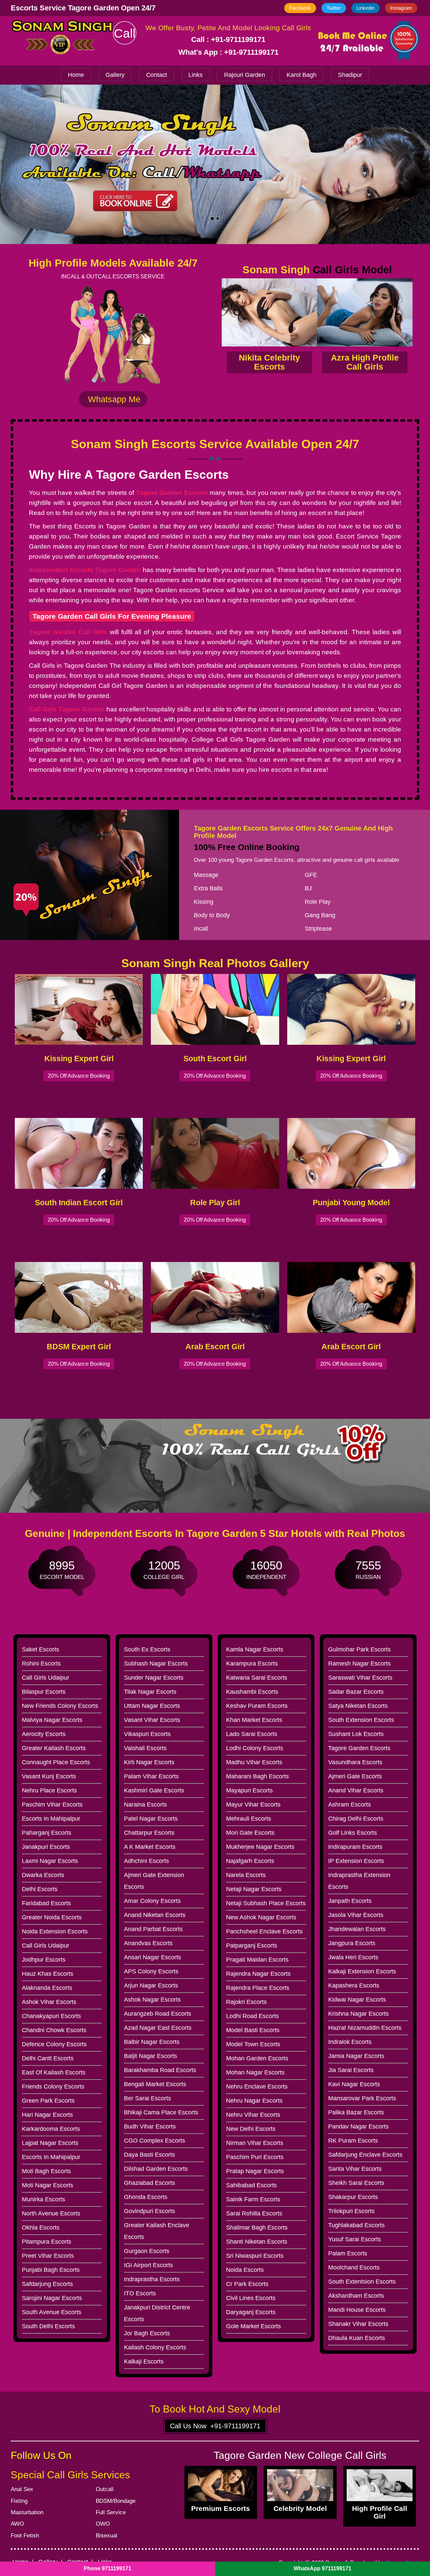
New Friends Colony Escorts (60, 1706)
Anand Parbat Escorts (153, 1929)
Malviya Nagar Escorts (52, 1720)
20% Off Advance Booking (79, 1076)
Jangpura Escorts (352, 1943)
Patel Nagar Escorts (151, 1819)
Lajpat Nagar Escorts (50, 2143)
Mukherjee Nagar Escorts (260, 1847)
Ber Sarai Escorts (147, 2098)
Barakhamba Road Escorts (160, 2070)
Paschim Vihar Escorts (52, 1805)
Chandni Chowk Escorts (54, 2030)
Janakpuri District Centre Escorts (157, 2313)
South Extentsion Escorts (362, 2282)
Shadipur (350, 75)
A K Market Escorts (150, 1847)
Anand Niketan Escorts (155, 1915)
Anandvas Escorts (148, 1943)
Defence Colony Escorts (54, 2044)
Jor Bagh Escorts (147, 2333)
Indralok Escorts (350, 2042)
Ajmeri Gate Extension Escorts (154, 1881)
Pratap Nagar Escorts (255, 2171)
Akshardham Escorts (356, 2296)
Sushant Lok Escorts (356, 1734)
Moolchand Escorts (354, 2267)
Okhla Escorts (41, 2228)
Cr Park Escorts (247, 2284)
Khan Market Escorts (254, 1720)
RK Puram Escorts (353, 2141)
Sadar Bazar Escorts (356, 1692)
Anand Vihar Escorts (356, 1790)
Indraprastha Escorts (152, 2279)
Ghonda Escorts (146, 2197)
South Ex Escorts (147, 1649)
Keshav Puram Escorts (257, 1706)
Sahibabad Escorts (251, 2185)
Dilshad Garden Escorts (156, 2169)
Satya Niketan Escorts (358, 1706)
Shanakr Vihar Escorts (358, 2324)
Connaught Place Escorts (56, 1762)
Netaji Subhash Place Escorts (266, 1903)
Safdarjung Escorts (47, 2284)
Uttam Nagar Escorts (152, 1706)
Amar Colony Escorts (152, 1901)
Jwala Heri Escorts (353, 1957)
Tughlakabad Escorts (356, 2225)
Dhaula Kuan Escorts (357, 2338)
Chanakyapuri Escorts (51, 2016)
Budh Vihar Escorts (150, 2126)
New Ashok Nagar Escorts (261, 1917)
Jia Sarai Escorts (351, 2070)
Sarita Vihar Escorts (355, 2169)
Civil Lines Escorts (251, 2298)
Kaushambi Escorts (252, 1692)
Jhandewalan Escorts (357, 1929)
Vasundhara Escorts (355, 1762)
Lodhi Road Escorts (252, 2016)
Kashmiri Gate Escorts (154, 1790)
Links (196, 75)
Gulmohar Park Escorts (359, 1649)
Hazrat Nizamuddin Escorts (365, 2028)
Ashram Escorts (350, 1805)
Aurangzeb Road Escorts (158, 2014)
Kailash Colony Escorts (155, 2347)
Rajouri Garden (245, 75)
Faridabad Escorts (46, 1903)
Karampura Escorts (252, 1664)
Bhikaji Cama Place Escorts (161, 2112)
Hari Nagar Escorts (47, 2115)
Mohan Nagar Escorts (255, 2072)
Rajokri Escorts (246, 2002)
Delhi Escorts (40, 1889)
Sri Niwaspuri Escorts (255, 2256)
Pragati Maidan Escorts (257, 1960)
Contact (157, 75)
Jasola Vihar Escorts (356, 1915)
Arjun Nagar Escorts (151, 1985)
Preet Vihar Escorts (48, 2256)
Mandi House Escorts (357, 2310)
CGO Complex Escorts (155, 2141)
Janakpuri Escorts (46, 1847)
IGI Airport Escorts (148, 2265)
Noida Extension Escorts (55, 1931)
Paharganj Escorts (47, 1833)
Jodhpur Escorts (44, 1960)
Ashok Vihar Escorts (49, 2002)
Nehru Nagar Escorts (254, 2101)
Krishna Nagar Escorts (358, 2014)
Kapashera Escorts (354, 1985)
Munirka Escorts (44, 2199)
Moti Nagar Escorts (48, 2185)
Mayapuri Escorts (249, 1790)
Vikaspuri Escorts (147, 1734)
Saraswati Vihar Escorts (360, 1678)
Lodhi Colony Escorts (255, 1748)
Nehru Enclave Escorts (257, 2087)
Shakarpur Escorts (353, 2197)
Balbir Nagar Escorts (152, 2042)
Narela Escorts (246, 1875)
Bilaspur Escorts (44, 1692)
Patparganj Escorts (252, 1946)
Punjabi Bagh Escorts (51, 2270)
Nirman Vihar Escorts (255, 2143)
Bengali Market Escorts (155, 2084)
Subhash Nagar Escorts (156, 1664)
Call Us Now (215, 2426)
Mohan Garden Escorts (257, 2058)
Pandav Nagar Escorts (358, 2126)
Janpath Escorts (350, 1901)
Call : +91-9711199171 (228, 39)
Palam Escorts (348, 2253)
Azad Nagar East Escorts (158, 2028)
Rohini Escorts (41, 1664)
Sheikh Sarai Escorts (356, 2183)
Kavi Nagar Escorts (354, 2084)
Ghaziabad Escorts (149, 2183)
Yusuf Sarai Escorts (355, 2239)
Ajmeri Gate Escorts (355, 1776)
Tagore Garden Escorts (359, 1748)
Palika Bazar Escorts (356, 2112)
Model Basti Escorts (253, 2030)
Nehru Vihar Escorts (253, 2115)
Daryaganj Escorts (251, 2312)
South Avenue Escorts (52, 2312)
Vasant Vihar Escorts (152, 1720)
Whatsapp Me (113, 399)
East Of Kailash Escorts (54, 2072)
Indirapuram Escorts (355, 1847)
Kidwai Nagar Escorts (357, 2000)
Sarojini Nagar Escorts (52, 2298)
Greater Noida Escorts (52, 1917)
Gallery (115, 75)
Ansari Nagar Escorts (153, 1957)
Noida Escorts (245, 2270)
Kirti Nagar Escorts (149, 1762)
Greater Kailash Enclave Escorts (157, 2231)
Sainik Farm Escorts (253, 2199)
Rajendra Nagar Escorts (258, 1974)
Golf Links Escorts (353, 1833)
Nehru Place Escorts (49, 1790)
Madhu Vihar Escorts (254, 1762)
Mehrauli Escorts (249, 1819)
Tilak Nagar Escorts (150, 1692)
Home (76, 75)
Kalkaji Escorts (144, 2361)
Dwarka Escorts (43, 1875)
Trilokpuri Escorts (351, 2211)
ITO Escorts (140, 2293)
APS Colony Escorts (151, 1971)
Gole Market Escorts (253, 2326)
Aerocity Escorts (44, 1734)
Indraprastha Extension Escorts (359, 1881)
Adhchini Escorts (146, 1861)
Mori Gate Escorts (250, 1833)
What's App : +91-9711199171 (228, 52)
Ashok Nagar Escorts (152, 2000)
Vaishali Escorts (145, 1748)
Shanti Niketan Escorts (257, 2242)
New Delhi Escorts (251, 2129)
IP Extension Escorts (356, 1861)
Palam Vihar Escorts (151, 1776)
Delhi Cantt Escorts (48, 2058)
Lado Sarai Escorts (252, 1734)
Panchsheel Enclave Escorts (264, 1931)
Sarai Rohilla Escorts (254, 2213)
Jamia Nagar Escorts (356, 2056)
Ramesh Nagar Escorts (359, 1664)
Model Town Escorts (253, 2044)
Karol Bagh (302, 75)
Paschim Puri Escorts (255, 2157)
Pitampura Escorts (47, 2242)
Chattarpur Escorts (149, 1833)
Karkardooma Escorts (51, 2129)
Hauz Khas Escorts (48, 1974)
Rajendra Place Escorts (258, 1988)
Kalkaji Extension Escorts (362, 1971)
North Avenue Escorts (51, 2213)
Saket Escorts (40, 1649)
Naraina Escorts (145, 1805)
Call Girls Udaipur (46, 1678)
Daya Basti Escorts (149, 2155)
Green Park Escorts (48, 2101)
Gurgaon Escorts (147, 2251)
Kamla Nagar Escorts (255, 1649)
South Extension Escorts (361, 1720)
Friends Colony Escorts (53, 2087)
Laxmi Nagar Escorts (50, 1861)
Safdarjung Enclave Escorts (365, 2155)
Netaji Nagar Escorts (254, 1889)
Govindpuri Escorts (149, 2211)
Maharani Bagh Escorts (257, 1776)
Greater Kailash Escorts (54, 1748)
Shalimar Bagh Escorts (257, 2228)
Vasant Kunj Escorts (49, 1776)
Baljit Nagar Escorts (150, 2056)
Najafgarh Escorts (250, 1861)
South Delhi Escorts (48, 2326)
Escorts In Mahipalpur (51, 1819)
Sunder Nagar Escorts (154, 1678)
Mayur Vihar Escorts (253, 1805)
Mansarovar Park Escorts (362, 2098)
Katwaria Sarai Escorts (257, 1678)
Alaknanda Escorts (47, 1988)
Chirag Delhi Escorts (356, 1819)
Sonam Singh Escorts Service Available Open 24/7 (215, 444)
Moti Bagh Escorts (46, 2171)
